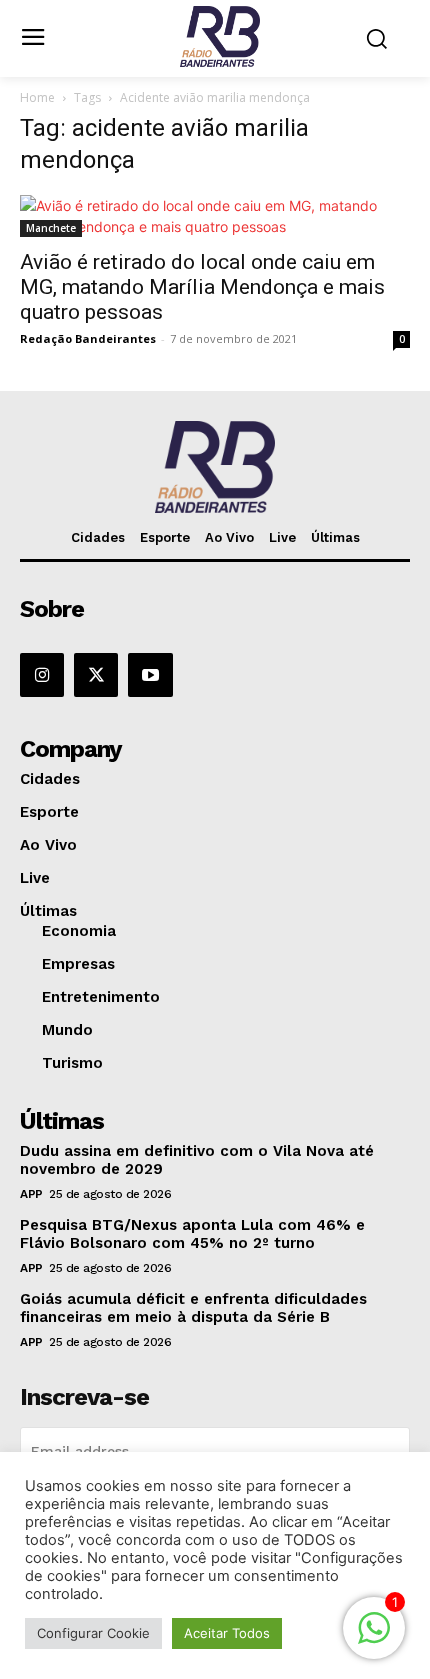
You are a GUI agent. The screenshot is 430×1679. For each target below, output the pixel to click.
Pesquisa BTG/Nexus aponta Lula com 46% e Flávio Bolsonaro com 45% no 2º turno (192, 1234)
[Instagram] (42, 675)
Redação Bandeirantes (88, 338)
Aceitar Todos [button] (227, 1633)
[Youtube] (150, 675)
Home (37, 97)
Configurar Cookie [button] (93, 1633)
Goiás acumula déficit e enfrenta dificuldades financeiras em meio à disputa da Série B (193, 1308)
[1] (374, 1638)
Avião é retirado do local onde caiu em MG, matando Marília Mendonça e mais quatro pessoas (202, 287)
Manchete (51, 228)
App (31, 1194)
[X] (96, 675)
